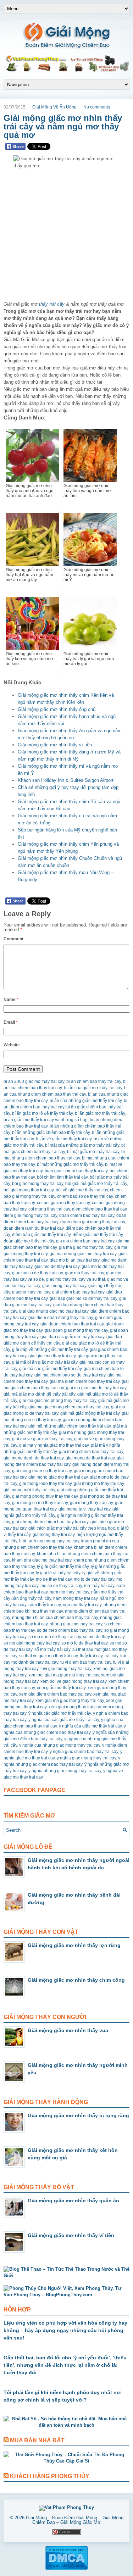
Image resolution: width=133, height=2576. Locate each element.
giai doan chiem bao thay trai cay (72, 1324)
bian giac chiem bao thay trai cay (76, 1171)
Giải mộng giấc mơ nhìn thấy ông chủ (57, 709)
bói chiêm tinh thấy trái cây (62, 1177)
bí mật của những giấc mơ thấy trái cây (82, 1145)
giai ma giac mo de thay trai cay (96, 1388)
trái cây (111, 1656)
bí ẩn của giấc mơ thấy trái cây (93, 1088)
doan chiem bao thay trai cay (87, 1215)
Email (11, 1022)
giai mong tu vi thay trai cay (84, 1509)
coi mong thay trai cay (49, 1209)
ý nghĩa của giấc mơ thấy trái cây (90, 1726)
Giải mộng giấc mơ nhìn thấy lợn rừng (74, 1945)
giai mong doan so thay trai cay (42, 1471)
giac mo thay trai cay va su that (76, 1279)
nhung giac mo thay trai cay (76, 1624)
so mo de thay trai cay (104, 1637)
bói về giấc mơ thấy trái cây (82, 1190)
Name (11, 1000)
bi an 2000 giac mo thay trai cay (34, 1081)
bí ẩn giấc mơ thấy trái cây (100, 1113)
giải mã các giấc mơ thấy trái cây (50, 1369)
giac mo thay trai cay (84, 1273)
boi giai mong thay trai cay (29, 1190)
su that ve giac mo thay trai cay (48, 1656)
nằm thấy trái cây (45, 1605)
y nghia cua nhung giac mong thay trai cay (60, 1745)
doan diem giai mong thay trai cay (93, 1222)
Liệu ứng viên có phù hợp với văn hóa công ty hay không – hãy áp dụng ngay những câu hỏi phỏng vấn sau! (65, 2330)
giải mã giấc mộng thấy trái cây (90, 1413)
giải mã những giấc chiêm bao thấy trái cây (70, 1426)
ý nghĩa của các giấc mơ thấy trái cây (64, 1720)
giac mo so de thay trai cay (37, 1273)
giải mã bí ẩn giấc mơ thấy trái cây (45, 1362)
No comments (97, 107)
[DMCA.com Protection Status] (66, 2569)
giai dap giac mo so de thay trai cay (83, 1298)
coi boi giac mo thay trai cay (63, 1203)
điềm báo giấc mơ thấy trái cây (41, 1235)
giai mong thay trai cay (91, 1503)
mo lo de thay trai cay (94, 1579)
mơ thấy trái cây (99, 1586)
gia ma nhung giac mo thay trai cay (83, 1254)
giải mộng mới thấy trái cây (29, 1490)
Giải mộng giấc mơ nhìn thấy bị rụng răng (78, 2115)
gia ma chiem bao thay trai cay (85, 1241)
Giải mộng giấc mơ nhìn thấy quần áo (73, 2201)
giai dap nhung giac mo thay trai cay (54, 1311)
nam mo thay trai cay (69, 1592)
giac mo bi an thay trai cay (74, 1260)
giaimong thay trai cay (54, 1535)
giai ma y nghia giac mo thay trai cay (54, 1445)
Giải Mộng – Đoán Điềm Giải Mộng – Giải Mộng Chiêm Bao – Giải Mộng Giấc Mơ (75, 2520)
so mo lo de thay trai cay (84, 1643)
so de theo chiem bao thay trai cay (70, 1630)
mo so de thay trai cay (61, 1586)
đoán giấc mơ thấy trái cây (29, 1241)
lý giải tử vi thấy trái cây (58, 1573)
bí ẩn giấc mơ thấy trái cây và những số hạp (46, 1120)
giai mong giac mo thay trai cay (58, 1477)
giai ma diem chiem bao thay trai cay (85, 1381)
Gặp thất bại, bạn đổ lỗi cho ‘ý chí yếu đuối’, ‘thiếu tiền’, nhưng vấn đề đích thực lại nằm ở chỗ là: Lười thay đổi (65, 2365)
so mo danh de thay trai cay (55, 1637)
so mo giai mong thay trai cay (31, 1643)
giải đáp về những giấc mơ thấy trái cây (50, 1350)
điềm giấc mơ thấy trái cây (98, 1235)
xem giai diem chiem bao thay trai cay (55, 1694)
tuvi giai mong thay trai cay (66, 1669)
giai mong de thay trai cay (90, 1458)
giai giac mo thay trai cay (52, 1356)
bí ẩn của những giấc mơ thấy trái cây (86, 1101)
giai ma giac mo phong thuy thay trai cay (58, 1401)
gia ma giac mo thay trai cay (85, 1247)
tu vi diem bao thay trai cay (86, 1662)
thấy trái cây (52, 304)
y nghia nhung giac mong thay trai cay (65, 1771)
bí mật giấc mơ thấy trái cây (93, 1152)
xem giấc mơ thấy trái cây (61, 1688)
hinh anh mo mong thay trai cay (49, 1541)
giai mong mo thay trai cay (99, 1484)
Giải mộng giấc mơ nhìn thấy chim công (76, 1980)
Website (12, 1045)
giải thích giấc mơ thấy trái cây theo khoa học (72, 1528)
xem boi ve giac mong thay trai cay (73, 1681)
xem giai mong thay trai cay (75, 1707)
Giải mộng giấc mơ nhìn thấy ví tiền (55, 745)
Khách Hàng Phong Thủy (50, 2476)
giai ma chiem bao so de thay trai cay (70, 1375)
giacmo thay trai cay (31, 1292)
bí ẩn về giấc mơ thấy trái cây (64, 1139)
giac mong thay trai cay (64, 1286)
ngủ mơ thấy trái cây (82, 1605)
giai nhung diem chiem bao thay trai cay (50, 1522)
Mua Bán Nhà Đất (37, 2440)
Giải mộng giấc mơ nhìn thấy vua (68, 2030)
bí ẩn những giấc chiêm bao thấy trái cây (51, 1133)
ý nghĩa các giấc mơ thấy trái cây (60, 1713)
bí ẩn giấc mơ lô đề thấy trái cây (42, 1113)
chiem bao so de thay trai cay (85, 1196)
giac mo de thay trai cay (57, 1267)
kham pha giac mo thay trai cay (42, 1560)
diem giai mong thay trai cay (30, 1215)
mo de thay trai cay (54, 1579)
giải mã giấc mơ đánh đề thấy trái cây (39, 1394)
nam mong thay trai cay (75, 1598)
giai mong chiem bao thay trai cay (91, 1452)
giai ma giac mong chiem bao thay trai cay (69, 1407)
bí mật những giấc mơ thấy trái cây (70, 1164)
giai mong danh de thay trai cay (34, 1458)
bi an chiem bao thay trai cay (94, 1081)
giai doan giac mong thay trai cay (76, 1330)
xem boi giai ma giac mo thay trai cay (64, 1675)
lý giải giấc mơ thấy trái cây (63, 1567)
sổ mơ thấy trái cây (52, 1649)
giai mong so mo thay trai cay (40, 1503)
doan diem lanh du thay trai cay (34, 1228)
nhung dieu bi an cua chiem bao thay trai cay (55, 1618)
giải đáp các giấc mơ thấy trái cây (72, 1337)
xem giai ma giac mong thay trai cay (70, 1701)
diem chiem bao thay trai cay (99, 1209)
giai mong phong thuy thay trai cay (45, 1496)
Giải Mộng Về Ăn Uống (54, 107)
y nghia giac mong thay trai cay (86, 1758)
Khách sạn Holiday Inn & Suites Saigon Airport (66, 780)
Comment (13, 939)
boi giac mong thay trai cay (38, 1184)
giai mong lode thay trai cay (45, 1484)
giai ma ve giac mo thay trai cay (42, 1439)
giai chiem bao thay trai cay (78, 1292)
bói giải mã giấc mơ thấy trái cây (96, 1184)
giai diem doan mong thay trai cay (61, 1318)
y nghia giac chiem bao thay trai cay (84, 1752)
